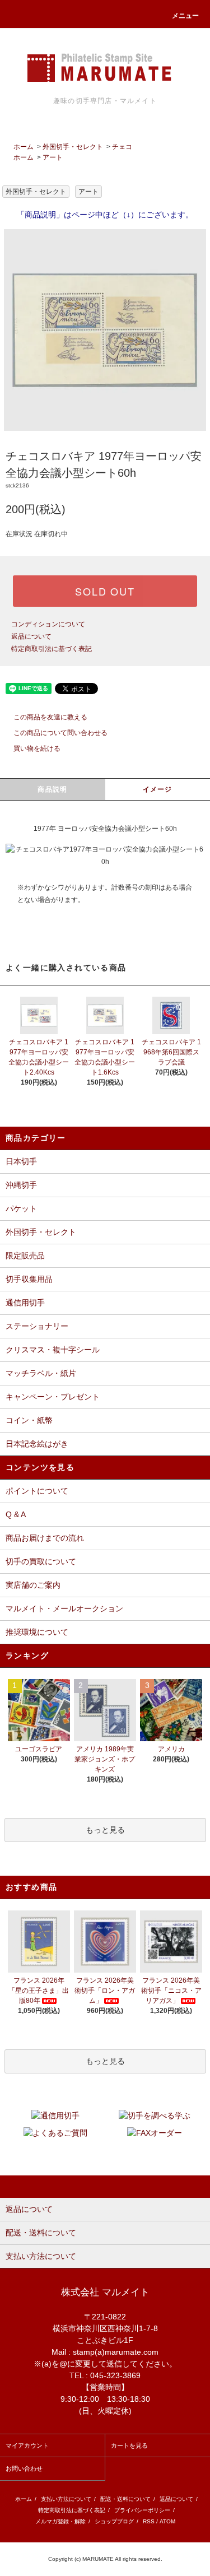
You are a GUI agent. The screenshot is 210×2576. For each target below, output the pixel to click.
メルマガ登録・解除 (60, 2521)
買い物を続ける (37, 748)
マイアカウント (27, 2445)
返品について (31, 636)
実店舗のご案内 (33, 1585)
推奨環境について (37, 1632)
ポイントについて (37, 1491)
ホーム (24, 147)
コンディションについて (48, 624)
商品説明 (52, 789)
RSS (149, 2521)
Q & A (16, 1514)
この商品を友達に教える (50, 717)
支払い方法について (66, 2499)
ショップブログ (114, 2521)
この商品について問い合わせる (60, 733)
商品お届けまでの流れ (45, 1538)
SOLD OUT (105, 591)
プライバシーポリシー (142, 2510)
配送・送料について (125, 2499)
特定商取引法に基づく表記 (52, 649)
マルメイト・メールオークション (64, 1608)
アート (53, 157)
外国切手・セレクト (73, 147)
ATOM (167, 2521)
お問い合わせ (24, 2468)
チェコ (122, 147)
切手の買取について (41, 1561)
